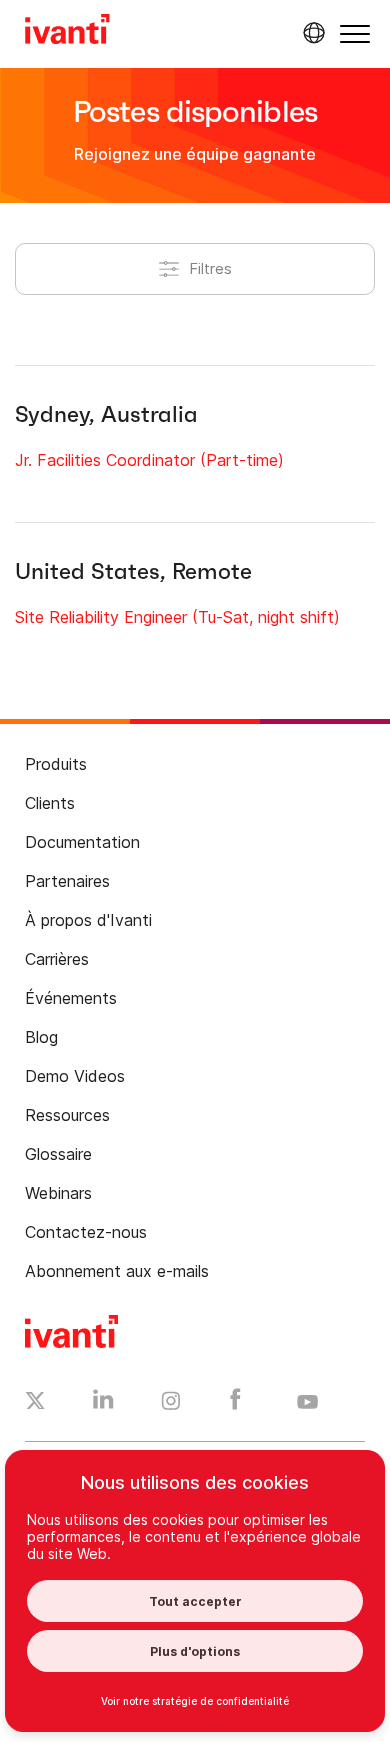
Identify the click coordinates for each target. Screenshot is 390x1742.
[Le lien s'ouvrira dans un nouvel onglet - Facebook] (235, 1404)
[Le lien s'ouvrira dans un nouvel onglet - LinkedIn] (103, 1404)
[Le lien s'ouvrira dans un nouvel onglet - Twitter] (35, 1403)
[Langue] (311, 33)
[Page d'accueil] (67, 32)
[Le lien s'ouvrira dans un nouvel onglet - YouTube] (307, 1403)
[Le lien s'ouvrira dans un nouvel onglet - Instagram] (171, 1404)
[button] (355, 33)
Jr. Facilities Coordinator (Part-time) (149, 460)
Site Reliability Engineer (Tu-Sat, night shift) (177, 617)
